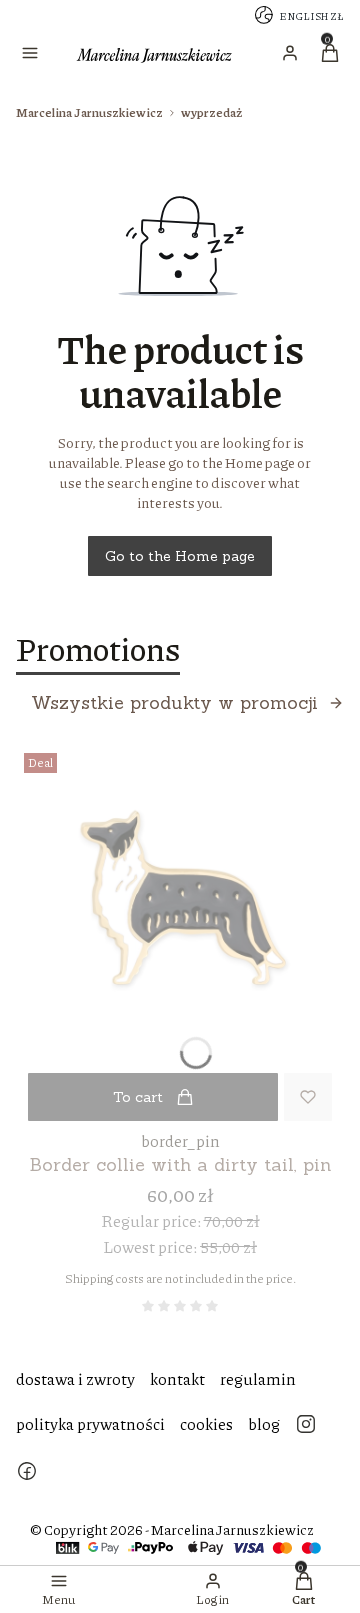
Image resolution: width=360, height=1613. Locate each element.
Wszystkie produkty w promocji (174, 702)
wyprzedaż (211, 112)
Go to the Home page (180, 556)
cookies (206, 1423)
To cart (138, 1097)
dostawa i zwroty (75, 1378)
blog (264, 1423)
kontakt (177, 1378)
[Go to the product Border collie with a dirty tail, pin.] (180, 909)
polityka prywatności (90, 1423)
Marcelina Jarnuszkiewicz (89, 112)
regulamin (258, 1378)
